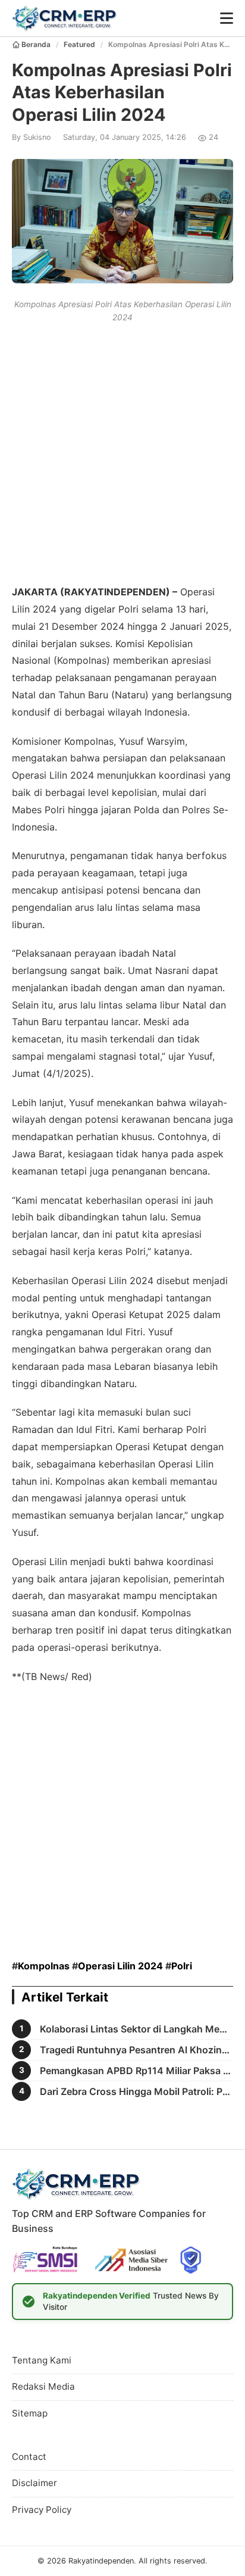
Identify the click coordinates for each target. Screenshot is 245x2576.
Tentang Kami (42, 2360)
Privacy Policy (42, 2510)
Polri (182, 1966)
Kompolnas (44, 1966)
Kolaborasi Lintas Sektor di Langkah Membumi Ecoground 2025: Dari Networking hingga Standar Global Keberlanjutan (136, 2029)
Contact (29, 2457)
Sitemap (30, 2413)
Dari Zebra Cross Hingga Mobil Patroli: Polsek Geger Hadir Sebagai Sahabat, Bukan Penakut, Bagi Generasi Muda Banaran (136, 2091)
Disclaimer (34, 2483)
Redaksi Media (43, 2386)
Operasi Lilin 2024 (120, 1966)
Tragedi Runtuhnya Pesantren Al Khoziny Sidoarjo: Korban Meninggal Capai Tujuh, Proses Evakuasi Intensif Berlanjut (136, 2050)
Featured (79, 44)
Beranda (36, 44)
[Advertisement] (122, 452)
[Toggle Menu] (227, 18)
